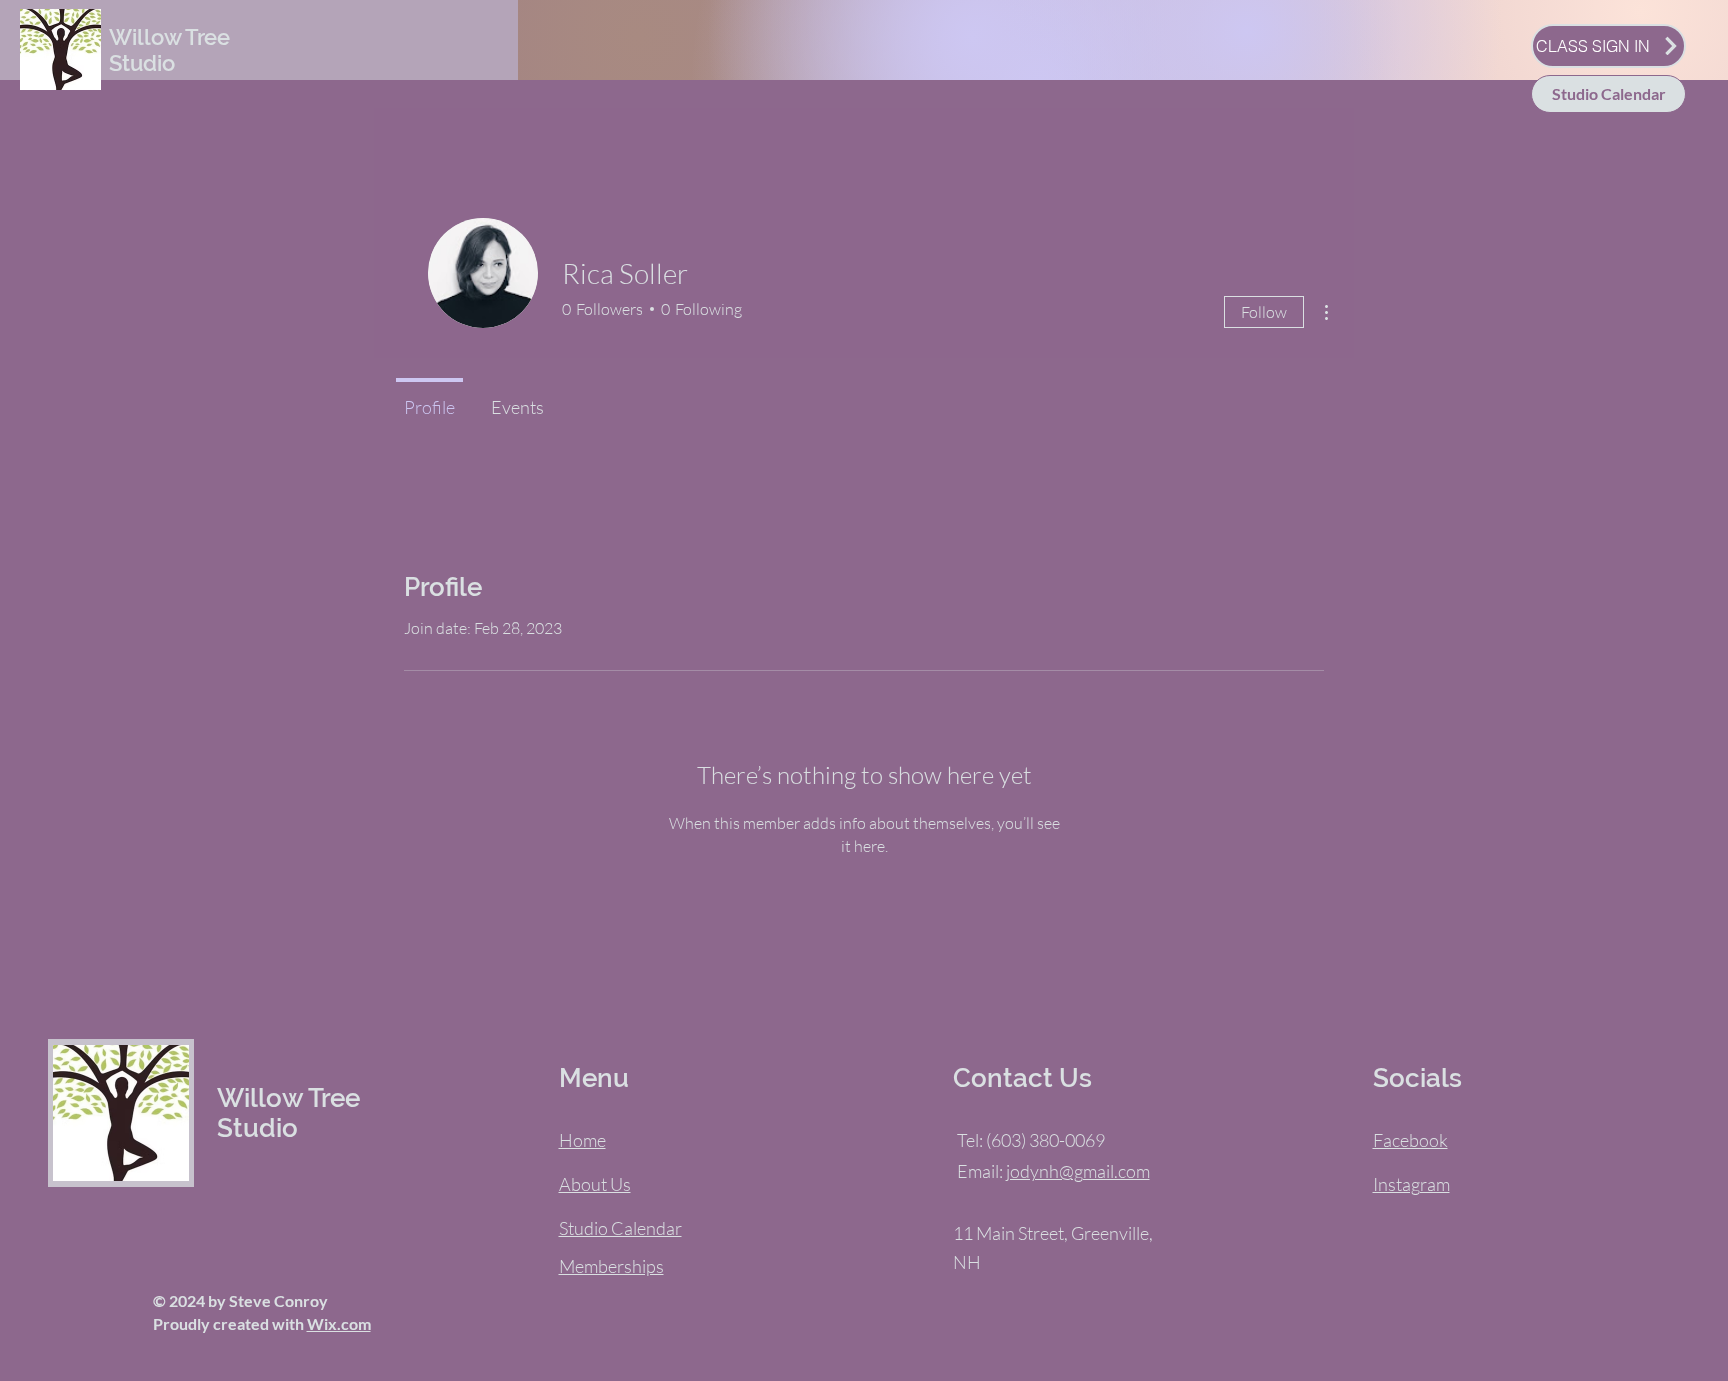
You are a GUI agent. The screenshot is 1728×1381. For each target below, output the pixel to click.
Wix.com (339, 1323)
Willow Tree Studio (169, 50)
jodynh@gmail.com (1078, 1171)
